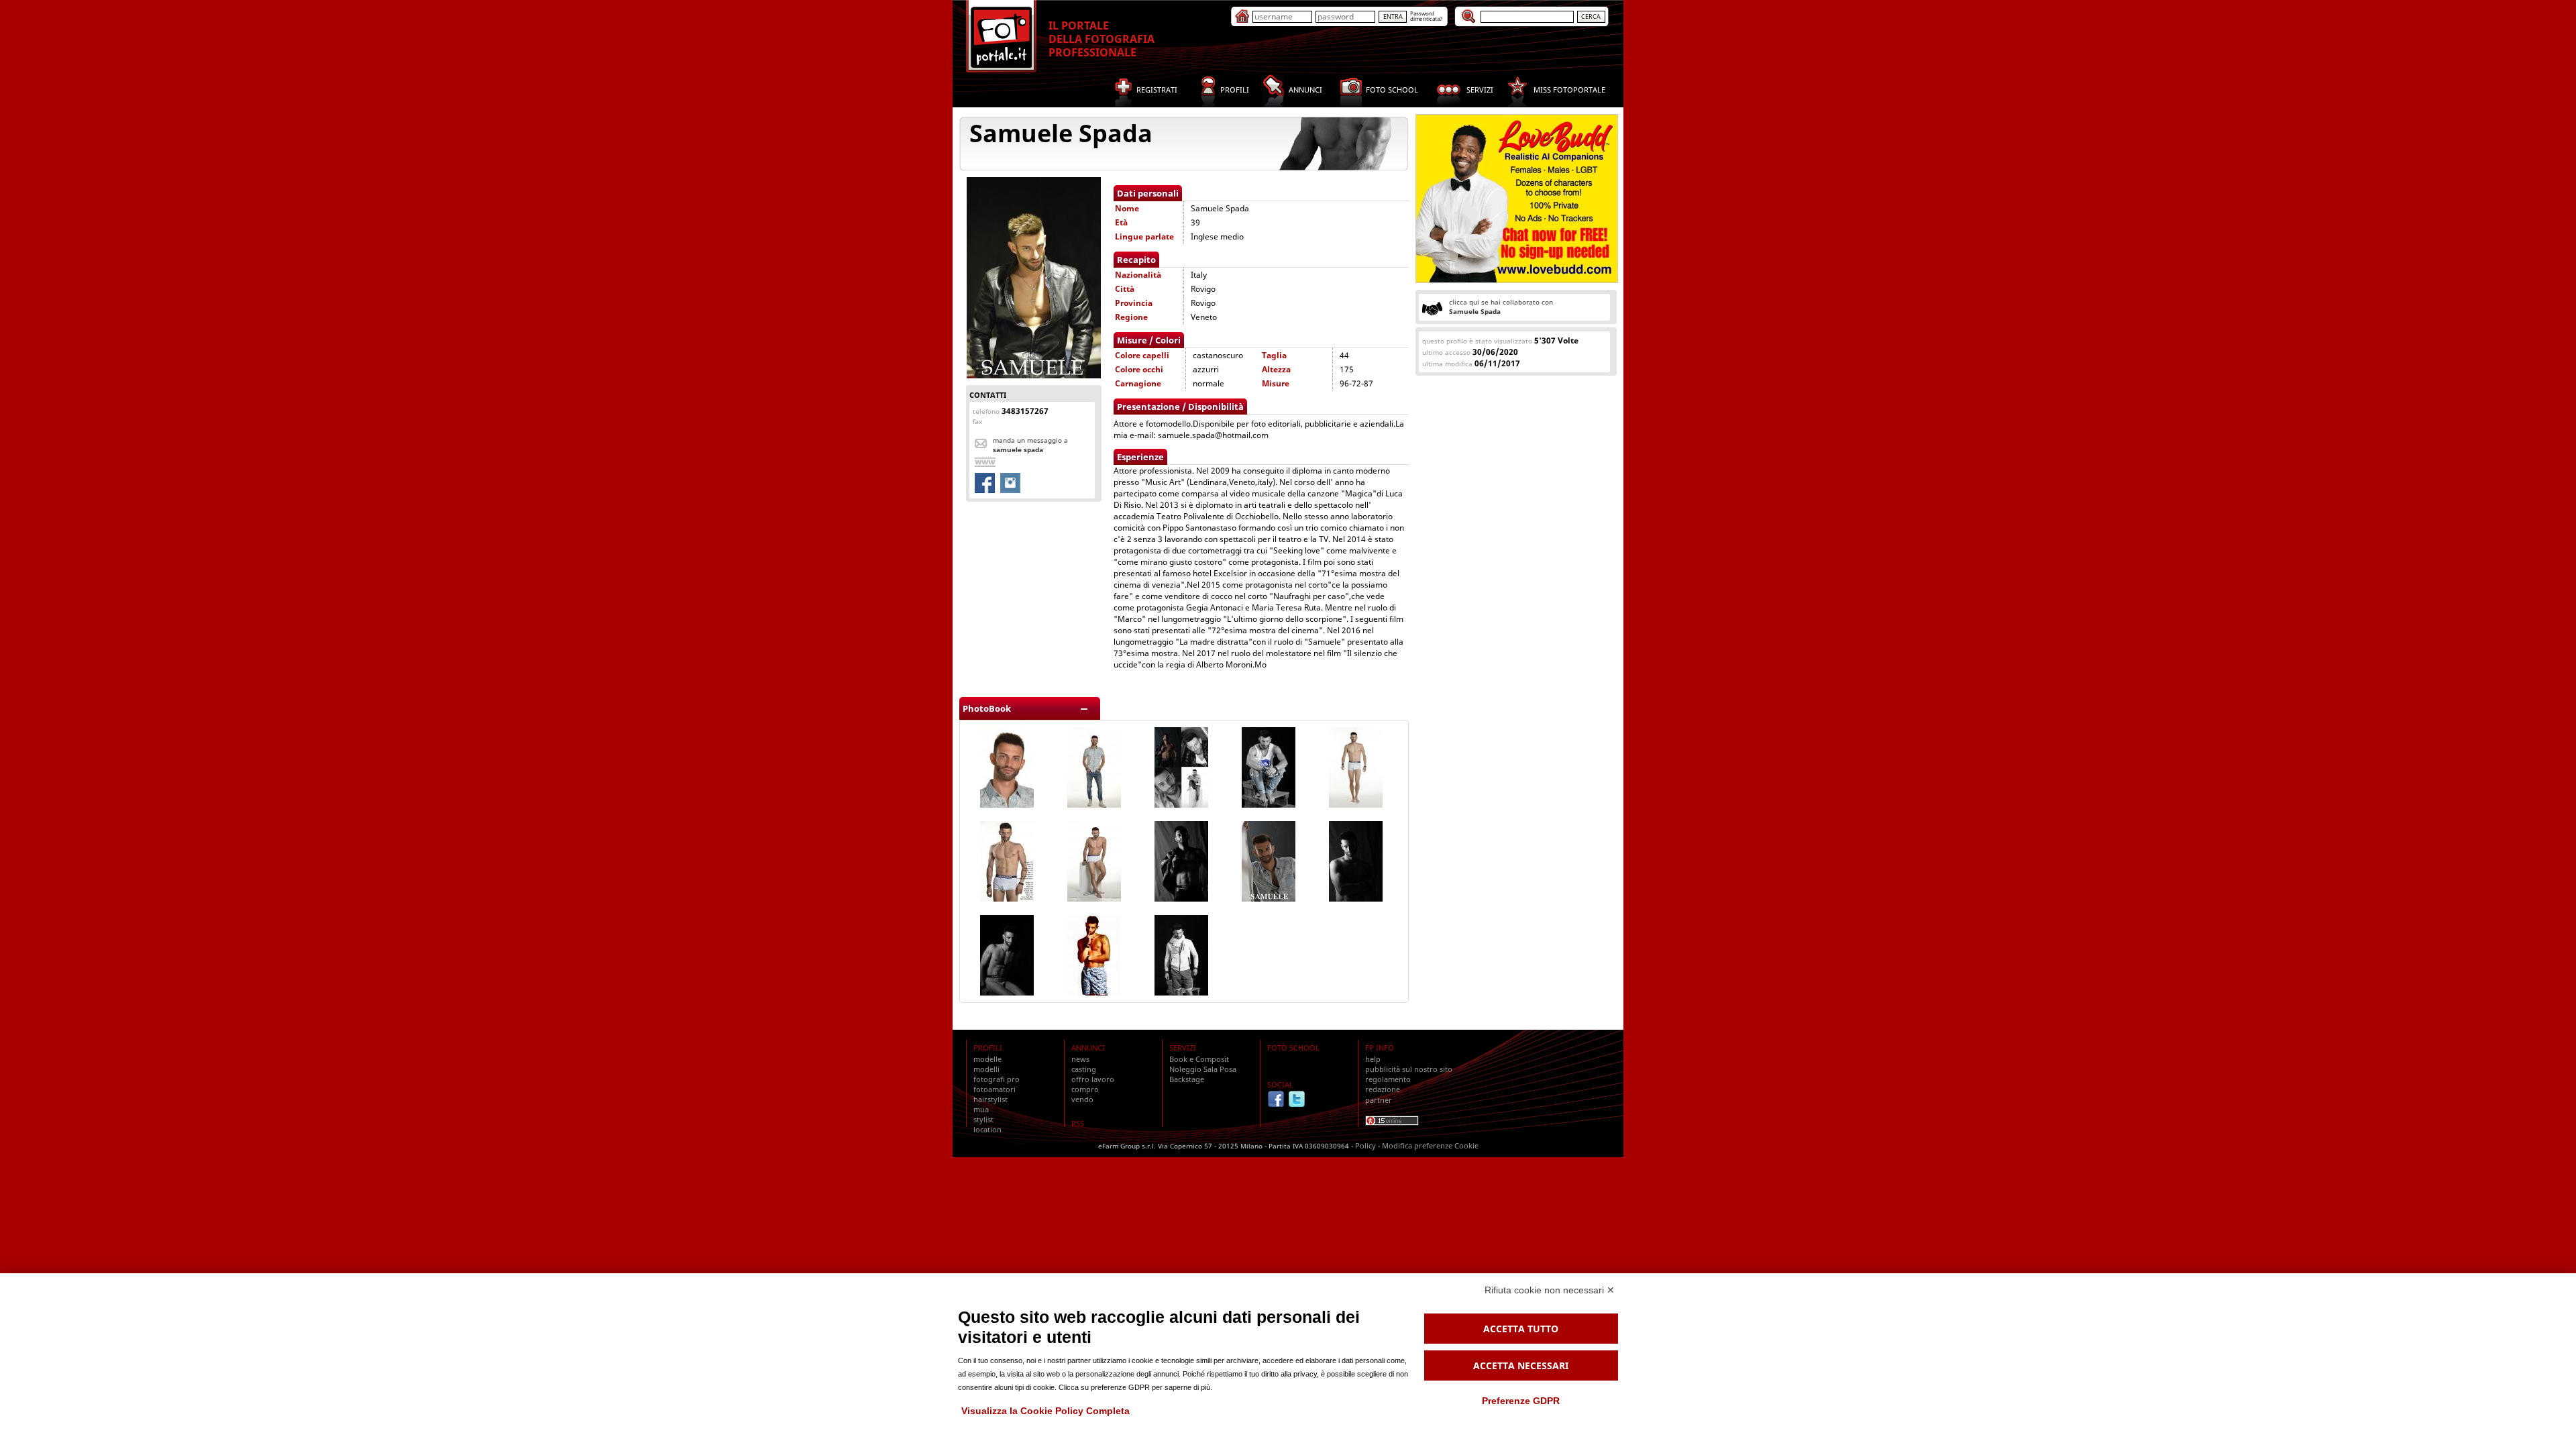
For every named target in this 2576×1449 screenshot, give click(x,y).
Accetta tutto (1521, 1329)
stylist (983, 1119)
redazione (1383, 1089)
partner (1379, 1100)
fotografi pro (997, 1079)
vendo (1082, 1099)
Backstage (1187, 1079)
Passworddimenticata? (1426, 16)
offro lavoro (1093, 1079)
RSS (1078, 1123)
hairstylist (990, 1099)
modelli (986, 1069)
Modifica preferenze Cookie (1430, 1145)
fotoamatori (995, 1089)
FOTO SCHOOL (1293, 1048)
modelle (987, 1059)
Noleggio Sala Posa (1203, 1069)
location (987, 1129)
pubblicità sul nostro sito (1409, 1069)
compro (1085, 1089)
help (1373, 1059)
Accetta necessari (1521, 1365)
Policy (1365, 1145)
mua (981, 1109)
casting (1084, 1069)
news (1080, 1059)
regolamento (1388, 1079)
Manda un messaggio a (1030, 445)
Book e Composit (1199, 1059)
